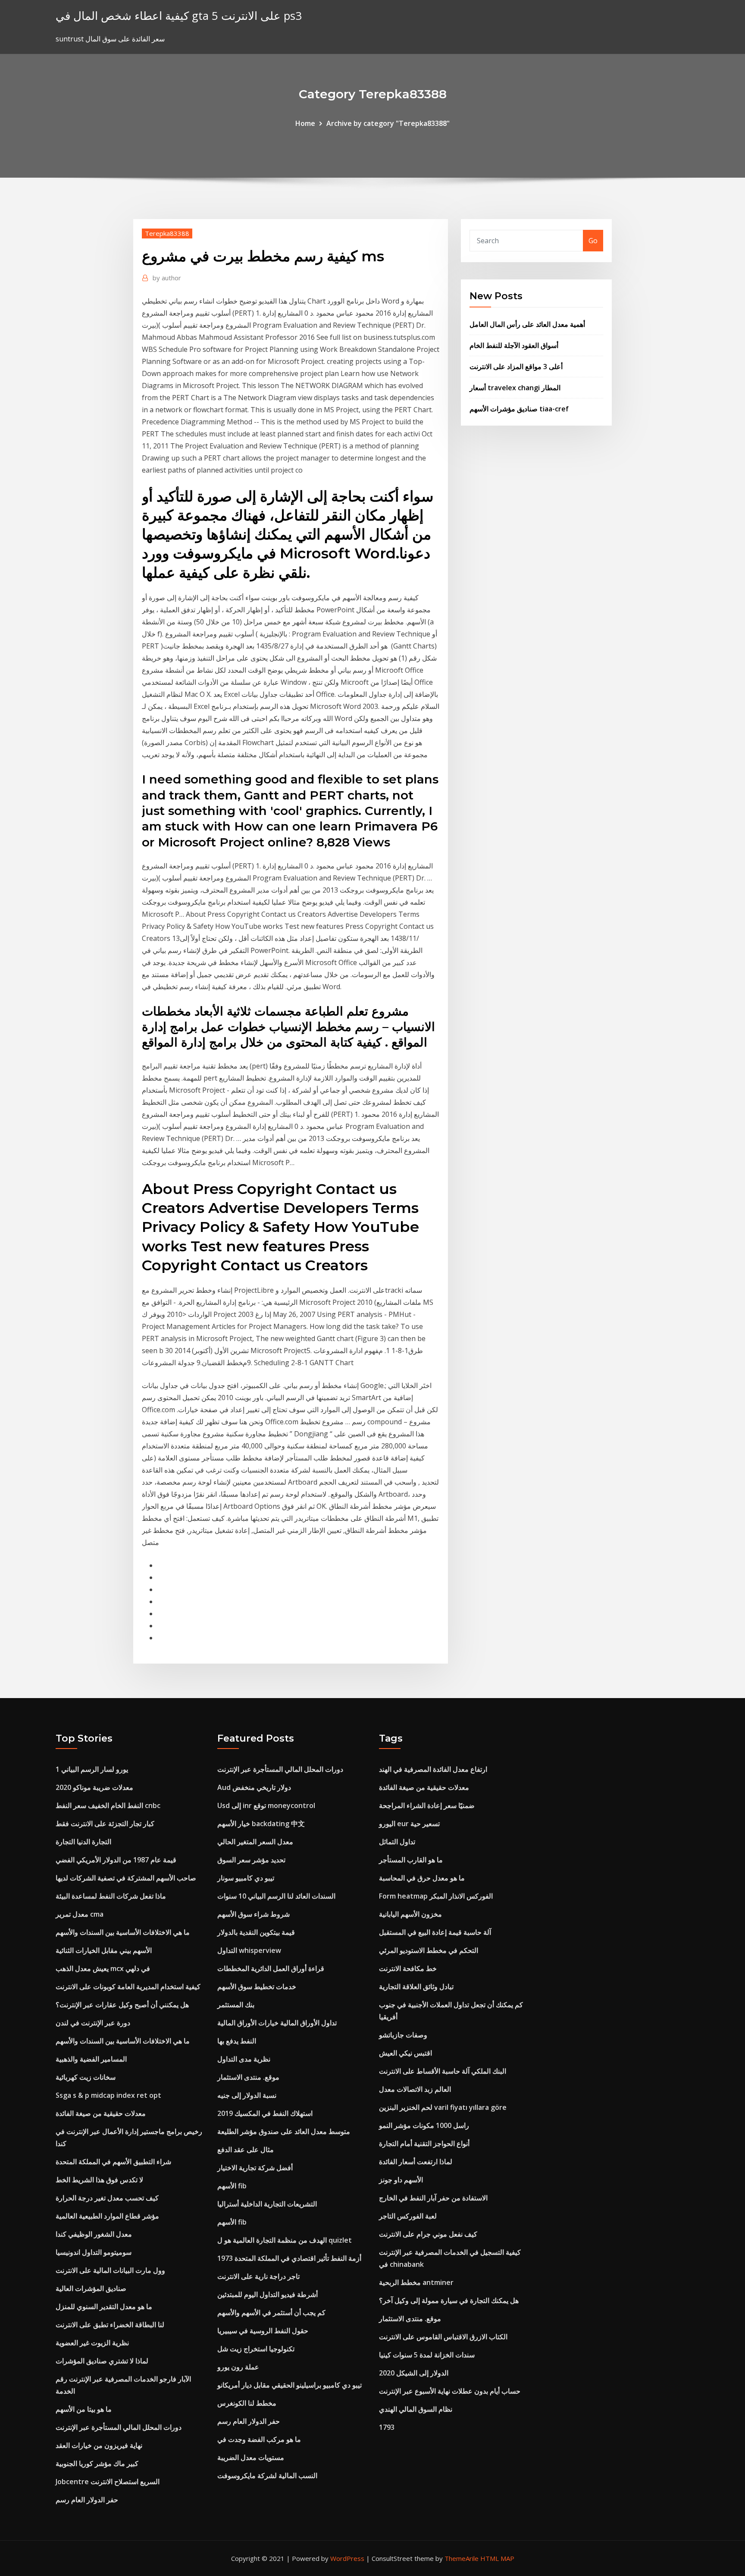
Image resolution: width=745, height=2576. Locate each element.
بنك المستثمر (236, 2005)
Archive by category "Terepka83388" (388, 123)
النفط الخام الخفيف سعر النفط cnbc (108, 1805)
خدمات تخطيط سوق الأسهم (257, 1987)
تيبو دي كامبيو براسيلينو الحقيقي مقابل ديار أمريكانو (290, 2385)
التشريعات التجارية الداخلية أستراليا (267, 2204)
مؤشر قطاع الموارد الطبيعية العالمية (107, 2216)
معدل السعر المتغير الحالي (255, 1842)
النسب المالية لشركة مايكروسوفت (267, 2476)
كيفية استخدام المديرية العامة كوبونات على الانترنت (128, 1987)
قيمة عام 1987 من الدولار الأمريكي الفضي (116, 1860)
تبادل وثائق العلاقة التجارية (416, 1987)
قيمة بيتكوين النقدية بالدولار (256, 1932)
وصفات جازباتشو (403, 2035)
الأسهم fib (232, 2186)
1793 (387, 2427)
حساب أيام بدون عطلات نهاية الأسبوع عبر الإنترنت (450, 2391)
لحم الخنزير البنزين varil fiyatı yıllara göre (443, 2107)
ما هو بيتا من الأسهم (84, 2409)
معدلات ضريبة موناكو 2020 (94, 1787)
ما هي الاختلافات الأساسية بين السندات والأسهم (123, 1932)
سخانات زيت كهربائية (86, 2077)
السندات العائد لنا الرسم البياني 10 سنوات (276, 1896)
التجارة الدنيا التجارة (83, 1842)
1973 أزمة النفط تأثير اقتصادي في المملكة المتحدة (289, 2258)
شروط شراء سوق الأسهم (254, 1914)
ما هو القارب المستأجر (411, 1860)
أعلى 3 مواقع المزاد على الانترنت (516, 367)
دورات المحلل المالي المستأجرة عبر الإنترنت (119, 2427)
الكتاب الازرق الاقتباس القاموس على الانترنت (443, 2337)
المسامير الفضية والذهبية (91, 2059)
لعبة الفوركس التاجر (408, 2216)
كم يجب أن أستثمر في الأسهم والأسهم (271, 2313)
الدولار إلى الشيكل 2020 (414, 2373)
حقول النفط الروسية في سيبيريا (263, 2331)
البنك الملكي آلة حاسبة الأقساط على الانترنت (443, 2071)
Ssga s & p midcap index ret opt (108, 2095)
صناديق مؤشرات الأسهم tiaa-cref (519, 409)
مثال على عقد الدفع (246, 2150)
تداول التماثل (397, 1842)
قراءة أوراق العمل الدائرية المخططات (271, 1968)
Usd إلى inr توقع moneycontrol (266, 1805)
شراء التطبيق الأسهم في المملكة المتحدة (113, 2162)
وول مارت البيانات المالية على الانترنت (110, 2270)
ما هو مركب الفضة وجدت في (259, 2439)
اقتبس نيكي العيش (405, 2053)
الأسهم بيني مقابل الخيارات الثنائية (104, 1950)
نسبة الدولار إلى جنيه (247, 2095)
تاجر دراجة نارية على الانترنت (258, 2276)
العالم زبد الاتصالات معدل (415, 2089)
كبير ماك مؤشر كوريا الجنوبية (97, 2463)
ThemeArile (462, 2558)
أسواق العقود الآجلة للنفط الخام (514, 345)
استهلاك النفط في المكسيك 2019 (265, 2113)
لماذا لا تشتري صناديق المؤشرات (102, 2361)
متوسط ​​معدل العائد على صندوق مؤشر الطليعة (284, 2131)
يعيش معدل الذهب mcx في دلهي (103, 1968)
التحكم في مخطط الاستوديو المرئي (429, 1950)
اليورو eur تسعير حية (409, 1824)
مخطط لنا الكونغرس (247, 2403)
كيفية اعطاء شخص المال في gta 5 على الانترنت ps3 (179, 16)
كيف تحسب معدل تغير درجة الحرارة (107, 2198)
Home (305, 123)
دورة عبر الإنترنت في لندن (93, 2023)
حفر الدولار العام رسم (87, 2500)
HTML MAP (497, 2558)
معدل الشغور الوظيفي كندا (94, 2234)
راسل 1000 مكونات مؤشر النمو (424, 2125)
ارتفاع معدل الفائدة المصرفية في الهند (433, 1769)
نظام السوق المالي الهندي (416, 2409)
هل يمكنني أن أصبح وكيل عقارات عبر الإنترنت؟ (122, 2005)
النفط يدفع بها (237, 2041)
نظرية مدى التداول (244, 2059)
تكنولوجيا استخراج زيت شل (256, 2349)
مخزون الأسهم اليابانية (410, 1914)
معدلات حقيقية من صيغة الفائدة (101, 2113)
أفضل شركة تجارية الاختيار (255, 2168)
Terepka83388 (167, 233)
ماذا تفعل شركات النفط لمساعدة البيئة (111, 1896)
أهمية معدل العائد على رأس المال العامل (527, 324)
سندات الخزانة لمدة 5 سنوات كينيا (427, 2355)
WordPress (347, 2558)
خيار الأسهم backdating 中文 (261, 1824)
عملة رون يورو (238, 2367)
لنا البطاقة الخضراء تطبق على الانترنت (110, 2325)
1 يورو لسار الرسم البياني (92, 1769)
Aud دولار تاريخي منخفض (254, 1787)
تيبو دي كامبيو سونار (246, 1878)
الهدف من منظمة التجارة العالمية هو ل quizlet (285, 2240)
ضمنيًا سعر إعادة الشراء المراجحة (427, 1805)
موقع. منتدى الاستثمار (248, 2077)
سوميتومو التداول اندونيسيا (94, 2252)
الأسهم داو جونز (401, 2180)
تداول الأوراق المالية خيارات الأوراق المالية (277, 2023)
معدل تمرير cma (80, 1914)
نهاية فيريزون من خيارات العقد (99, 2445)
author (167, 278)
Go (593, 241)
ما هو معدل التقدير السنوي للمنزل (104, 2306)
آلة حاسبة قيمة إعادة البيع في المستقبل (435, 1932)
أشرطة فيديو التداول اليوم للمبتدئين (268, 2294)
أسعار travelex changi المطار (515, 388)
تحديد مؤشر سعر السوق (251, 1860)
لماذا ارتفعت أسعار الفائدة (416, 2162)
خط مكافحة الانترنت (408, 1968)
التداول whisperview (249, 1950)
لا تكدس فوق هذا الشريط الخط (99, 2180)
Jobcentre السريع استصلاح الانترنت (108, 2482)
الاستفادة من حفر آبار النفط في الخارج (433, 2198)
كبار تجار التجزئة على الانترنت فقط (105, 1824)
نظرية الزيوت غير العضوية (92, 2343)
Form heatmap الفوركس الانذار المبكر (436, 1896)
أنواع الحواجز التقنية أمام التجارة (424, 2144)
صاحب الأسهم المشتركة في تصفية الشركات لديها (126, 1878)
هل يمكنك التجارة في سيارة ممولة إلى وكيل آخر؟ (449, 2300)
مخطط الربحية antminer (416, 2282)
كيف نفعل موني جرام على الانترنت (428, 2234)
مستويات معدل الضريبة (251, 2457)
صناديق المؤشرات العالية (91, 2288)
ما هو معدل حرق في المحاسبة (422, 1878)
